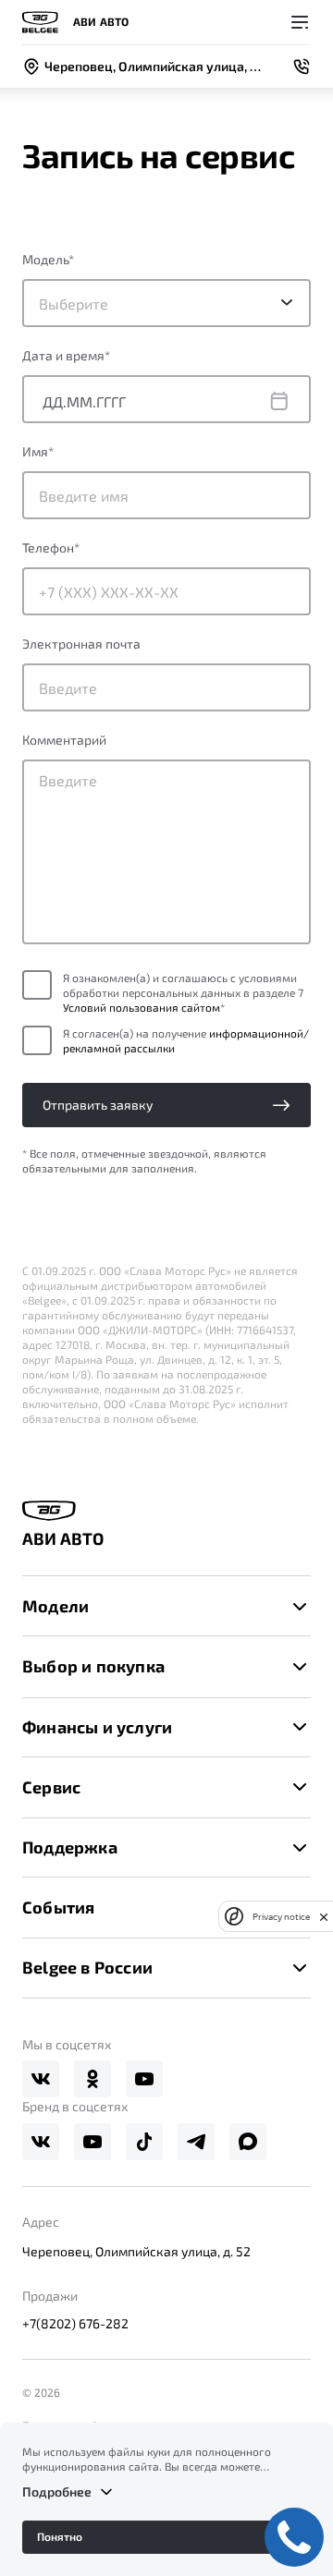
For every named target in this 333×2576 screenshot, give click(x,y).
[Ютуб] (144, 2079)
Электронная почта (81, 644)
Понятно (60, 2536)
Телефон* (51, 547)
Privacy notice (281, 1917)
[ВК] (41, 2079)
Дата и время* (66, 355)
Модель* (48, 259)
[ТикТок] (144, 2142)
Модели (55, 1606)
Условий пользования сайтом (142, 1007)
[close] (324, 1916)
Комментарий (64, 740)
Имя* (38, 451)
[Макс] (248, 2142)
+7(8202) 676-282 (75, 2323)
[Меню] (300, 22)
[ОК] (92, 2079)
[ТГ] (196, 2142)
